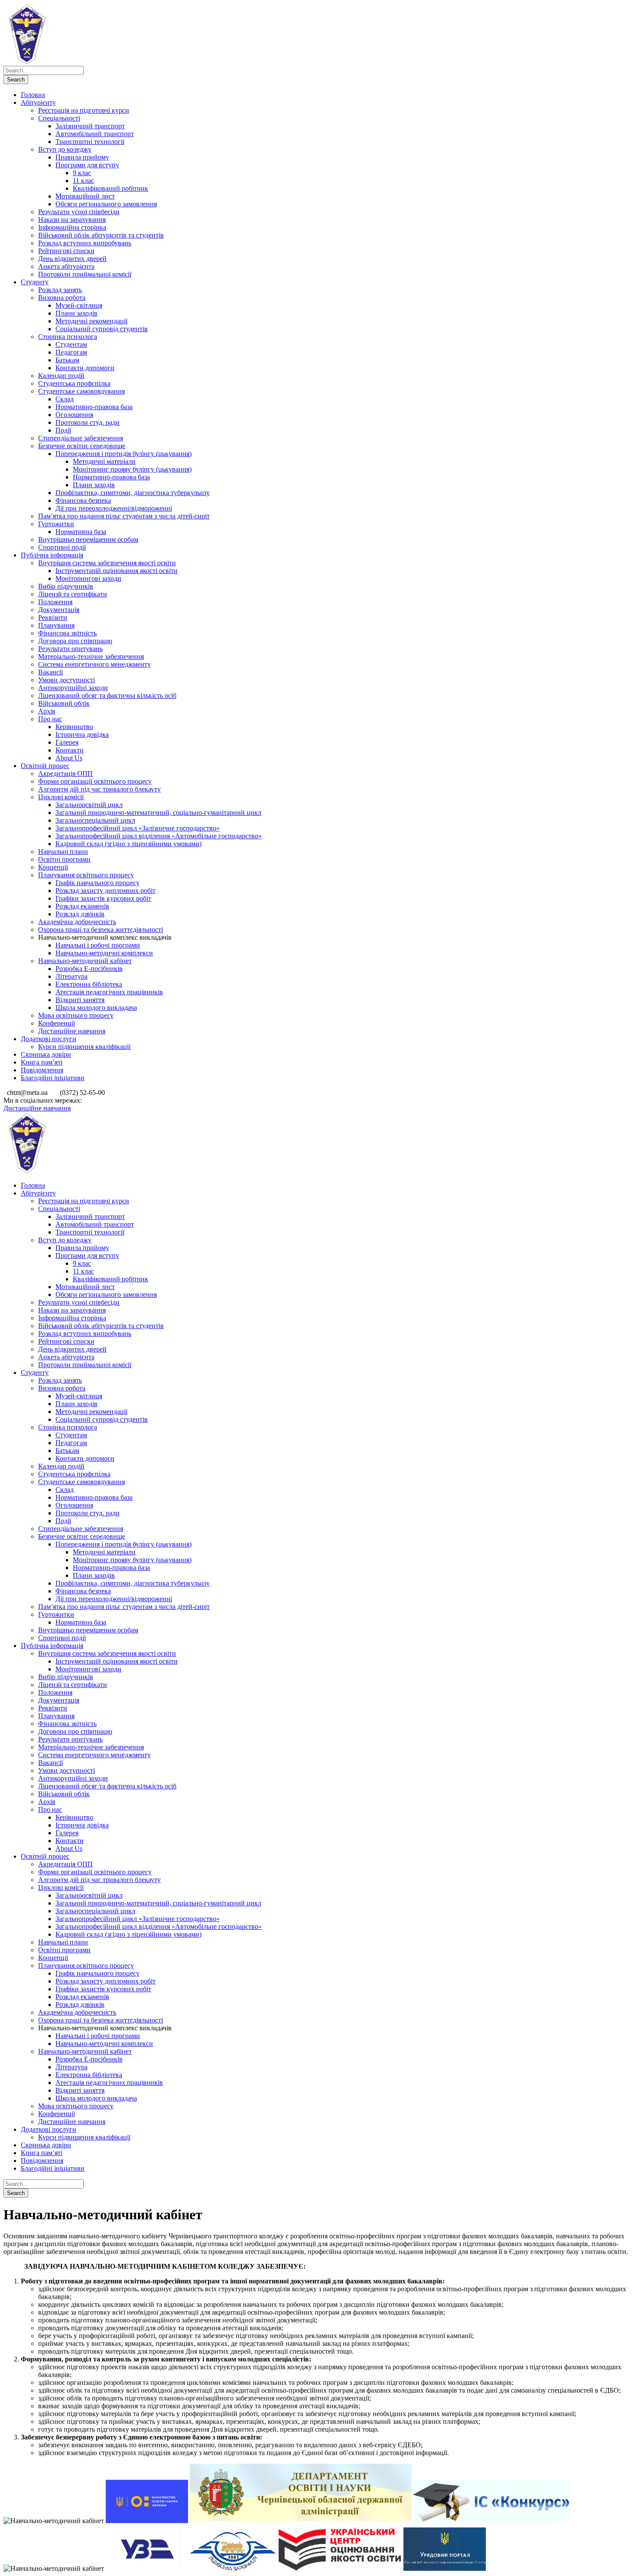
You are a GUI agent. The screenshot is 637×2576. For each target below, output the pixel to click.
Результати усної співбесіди (79, 212)
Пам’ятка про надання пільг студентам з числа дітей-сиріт (124, 516)
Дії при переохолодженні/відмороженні (114, 508)
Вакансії (50, 672)
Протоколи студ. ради (88, 422)
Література (71, 976)
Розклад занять (60, 290)
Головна (33, 95)
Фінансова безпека (83, 500)
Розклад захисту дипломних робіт (106, 891)
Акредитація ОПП (65, 773)
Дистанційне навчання (72, 1031)
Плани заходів (76, 313)
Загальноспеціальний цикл (95, 820)
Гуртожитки (56, 524)
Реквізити (53, 617)
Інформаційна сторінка (72, 227)
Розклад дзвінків (80, 914)
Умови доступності (67, 680)
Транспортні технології (90, 142)
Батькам (67, 360)
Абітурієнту (38, 103)
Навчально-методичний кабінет (85, 961)
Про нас (50, 719)
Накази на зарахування (72, 220)
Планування (56, 625)
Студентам (71, 344)
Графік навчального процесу (97, 883)
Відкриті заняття (80, 1000)
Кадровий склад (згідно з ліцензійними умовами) (128, 844)
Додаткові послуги (49, 1039)
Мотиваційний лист (85, 196)
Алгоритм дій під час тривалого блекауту (99, 789)
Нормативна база (81, 532)
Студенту (35, 282)
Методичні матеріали (104, 461)
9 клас (82, 173)
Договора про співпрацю (75, 641)
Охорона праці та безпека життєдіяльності (101, 930)
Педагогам (71, 352)
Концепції (53, 867)
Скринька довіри (46, 1054)
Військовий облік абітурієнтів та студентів (101, 235)
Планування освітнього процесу (86, 875)
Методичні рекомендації (91, 321)
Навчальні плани (63, 852)
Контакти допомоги (85, 368)
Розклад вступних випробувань (85, 243)
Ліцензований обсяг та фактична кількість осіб (107, 695)
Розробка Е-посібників (89, 969)
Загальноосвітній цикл (89, 805)
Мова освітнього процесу (76, 1015)
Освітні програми (64, 859)
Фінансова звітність (67, 633)
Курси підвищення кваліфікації (84, 1047)
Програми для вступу (87, 165)
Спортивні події (62, 547)
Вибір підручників (66, 586)
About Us (69, 758)
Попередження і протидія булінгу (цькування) (123, 454)
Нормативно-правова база (94, 407)
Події (63, 430)
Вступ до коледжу (65, 149)
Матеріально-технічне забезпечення (91, 656)
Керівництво (74, 727)
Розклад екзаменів (82, 906)
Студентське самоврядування (81, 391)
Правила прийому (82, 157)
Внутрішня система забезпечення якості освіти (107, 563)
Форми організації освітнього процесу (95, 781)
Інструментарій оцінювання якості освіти (117, 571)
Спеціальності (59, 118)
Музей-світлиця (79, 305)
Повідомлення (42, 1070)
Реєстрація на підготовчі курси (84, 110)
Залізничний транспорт (90, 126)
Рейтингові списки (66, 251)
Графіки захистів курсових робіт (103, 898)
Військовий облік (64, 703)
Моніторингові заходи (88, 578)
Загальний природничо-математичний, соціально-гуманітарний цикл (158, 813)
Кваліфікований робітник (110, 188)
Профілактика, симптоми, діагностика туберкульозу (133, 493)
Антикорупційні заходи (73, 688)
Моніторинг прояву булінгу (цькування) (132, 469)
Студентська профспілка (74, 383)
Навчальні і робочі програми (98, 945)
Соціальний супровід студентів (102, 329)
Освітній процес (45, 766)
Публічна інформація (52, 555)
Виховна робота (62, 298)
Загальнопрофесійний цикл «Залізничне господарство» (138, 828)
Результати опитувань (70, 649)
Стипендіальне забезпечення (81, 438)
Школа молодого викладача (96, 1008)
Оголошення (74, 415)
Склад (65, 399)
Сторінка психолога (68, 337)
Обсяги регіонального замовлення (106, 204)
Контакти (70, 750)
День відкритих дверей (72, 259)
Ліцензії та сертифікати (73, 594)
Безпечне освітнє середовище (82, 446)
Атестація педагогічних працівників (109, 992)
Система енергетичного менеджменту (94, 664)
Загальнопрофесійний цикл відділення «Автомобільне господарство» (159, 836)
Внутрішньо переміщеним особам (88, 539)
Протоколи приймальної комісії (85, 274)
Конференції (57, 1023)
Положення (55, 602)
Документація (59, 610)
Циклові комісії (61, 797)
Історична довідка (82, 734)
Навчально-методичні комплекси (104, 953)
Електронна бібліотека (89, 984)
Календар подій (61, 376)
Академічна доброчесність (77, 922)
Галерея (67, 742)
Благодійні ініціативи (53, 1078)
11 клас (83, 181)
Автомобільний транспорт (95, 134)
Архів (47, 711)
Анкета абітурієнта (66, 266)
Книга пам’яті (42, 1062)
